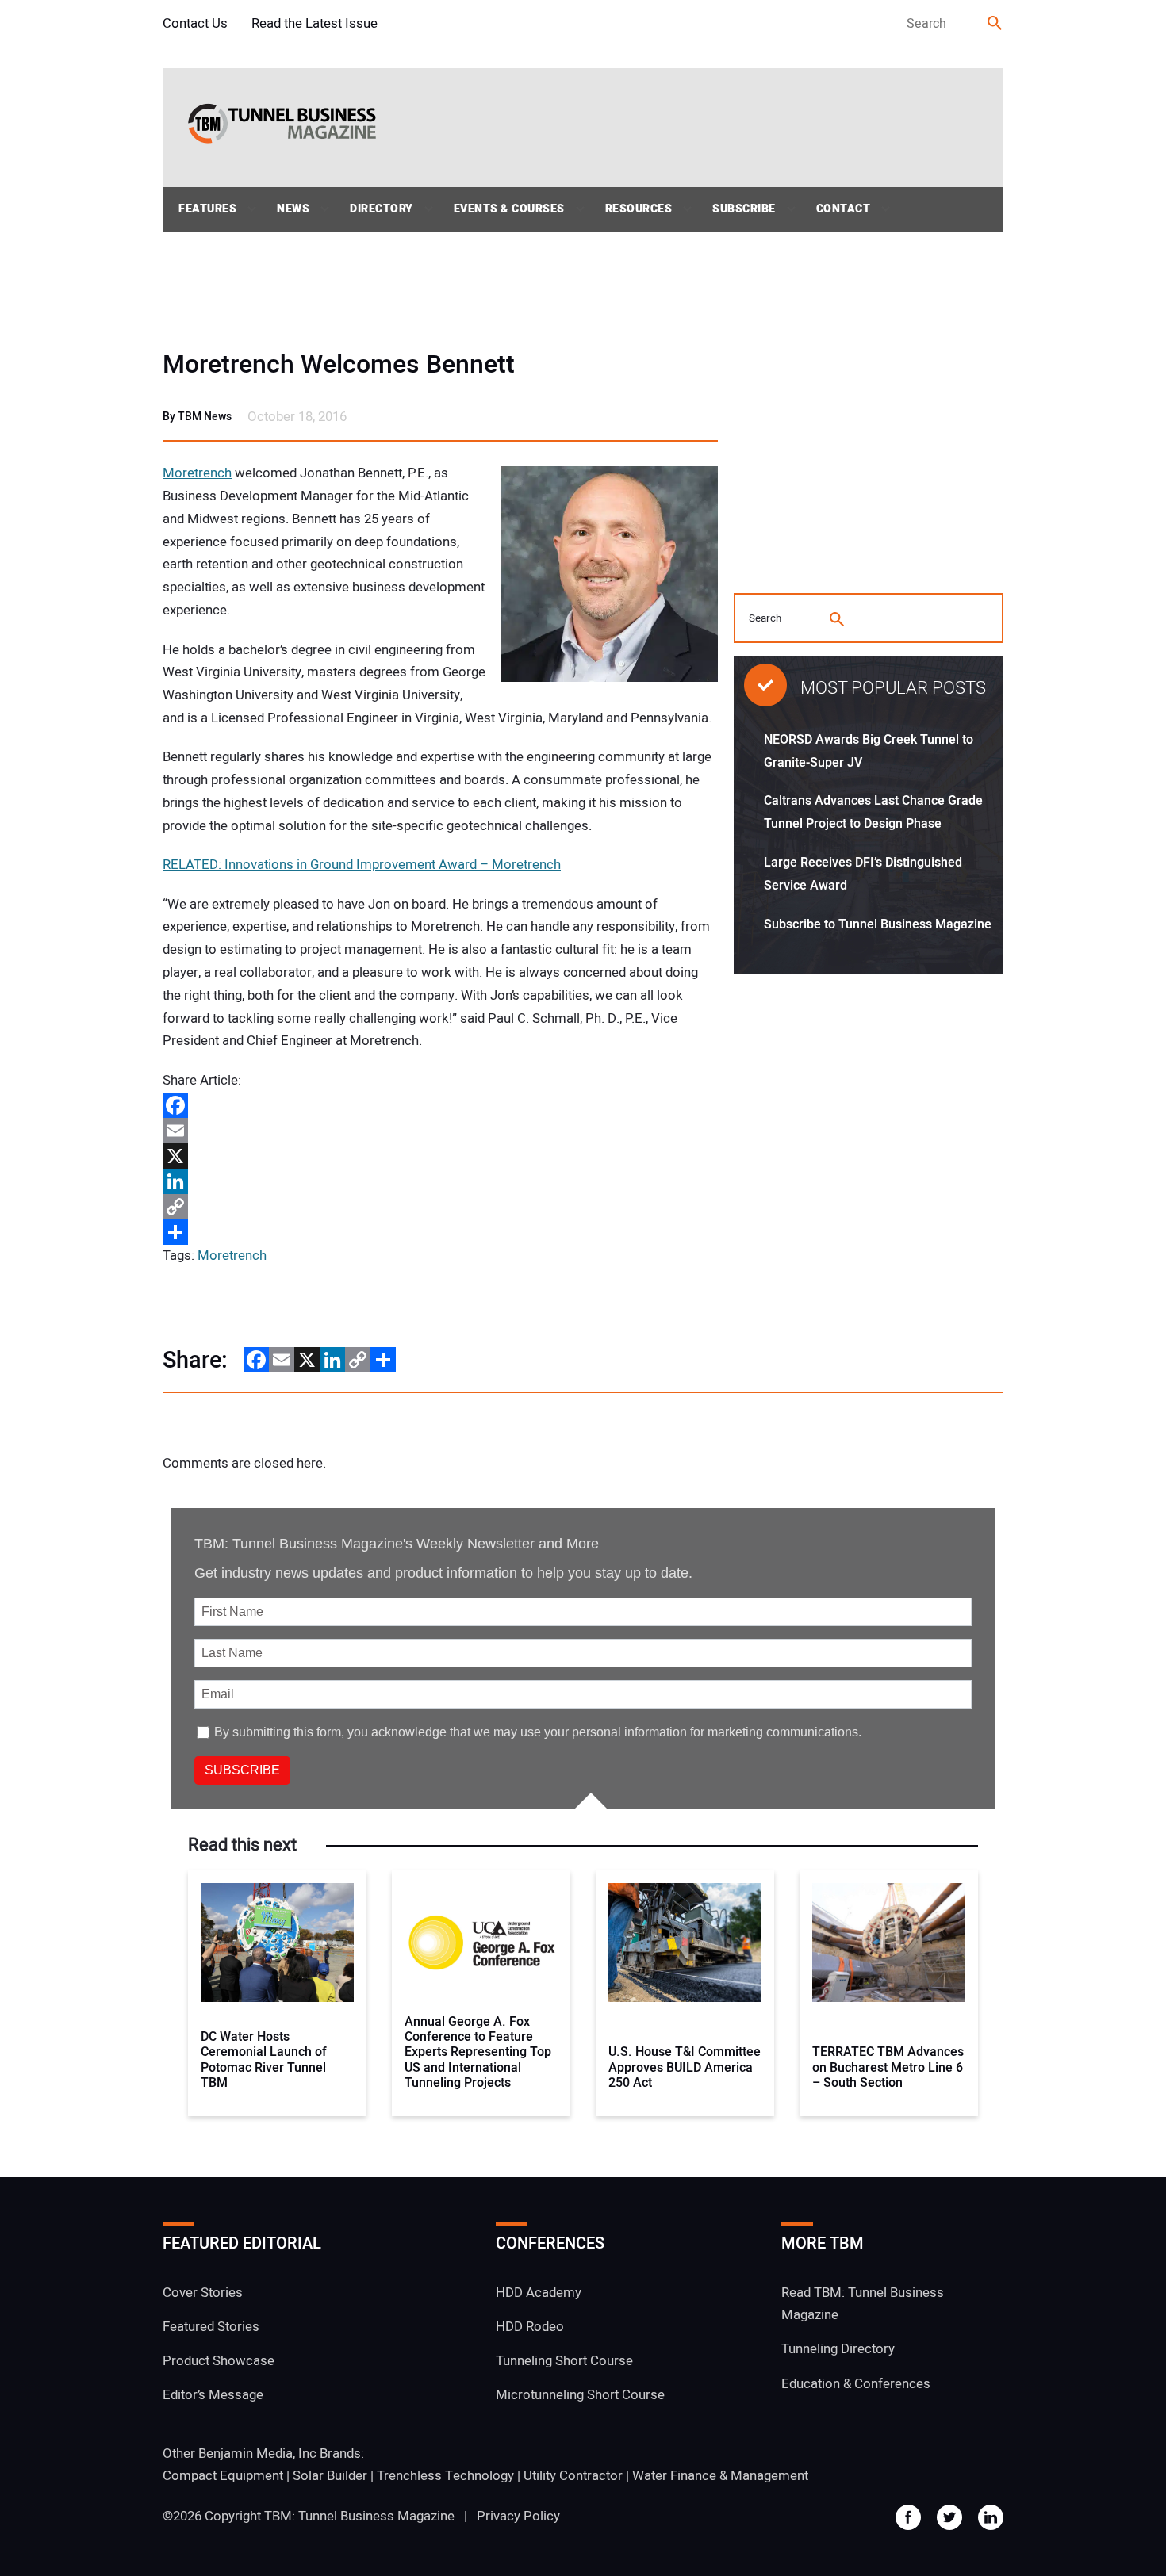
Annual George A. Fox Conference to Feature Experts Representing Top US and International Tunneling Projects (478, 2053)
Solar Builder (330, 2476)
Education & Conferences (856, 2384)
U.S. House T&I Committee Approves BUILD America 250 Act (685, 2068)
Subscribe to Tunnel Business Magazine (878, 924)
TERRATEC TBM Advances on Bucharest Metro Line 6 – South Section (888, 2068)
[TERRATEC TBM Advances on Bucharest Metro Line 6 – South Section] (889, 1943)
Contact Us (195, 23)
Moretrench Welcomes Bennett (339, 365)
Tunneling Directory (838, 2349)
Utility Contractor (573, 2476)
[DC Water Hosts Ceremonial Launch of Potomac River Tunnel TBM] (277, 1943)
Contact (844, 209)
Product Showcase (219, 2361)
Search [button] (995, 24)
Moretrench (197, 473)
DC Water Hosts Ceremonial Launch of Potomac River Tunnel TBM (264, 2060)
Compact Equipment (223, 2476)
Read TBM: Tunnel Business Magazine (863, 2304)
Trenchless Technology (445, 2476)
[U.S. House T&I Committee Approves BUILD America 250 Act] (685, 1943)
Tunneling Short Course (564, 2361)
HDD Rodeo (530, 2327)
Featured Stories (211, 2327)
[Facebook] (440, 1105)
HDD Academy (539, 2293)
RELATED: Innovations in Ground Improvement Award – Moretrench (362, 865)
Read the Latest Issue (315, 23)
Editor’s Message (213, 2395)
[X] (440, 1156)
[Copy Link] (440, 1207)
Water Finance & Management (720, 2476)
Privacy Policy (518, 2516)
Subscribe (744, 209)
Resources (639, 209)
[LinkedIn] (440, 1181)
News (293, 209)
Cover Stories (203, 2293)
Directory (382, 209)
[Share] (440, 1232)
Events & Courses (509, 209)
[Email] (440, 1131)
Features (207, 209)
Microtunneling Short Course (580, 2395)
